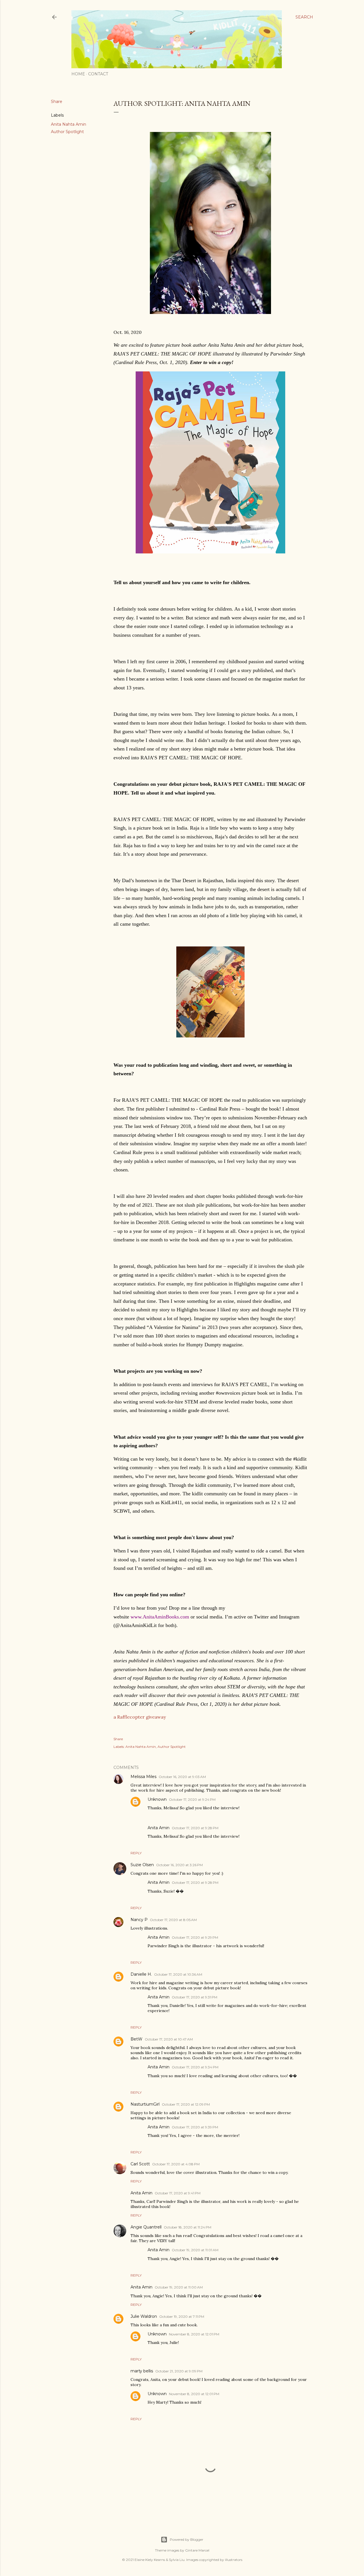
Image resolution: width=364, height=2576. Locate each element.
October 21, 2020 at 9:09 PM (179, 2371)
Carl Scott (140, 2164)
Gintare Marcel (197, 2550)
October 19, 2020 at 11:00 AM (179, 2287)
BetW (136, 2039)
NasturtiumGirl (145, 2104)
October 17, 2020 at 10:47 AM (169, 2039)
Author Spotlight (67, 132)
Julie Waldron (144, 2316)
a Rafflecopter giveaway (140, 1717)
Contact (98, 74)
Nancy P (139, 1920)
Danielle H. (141, 1974)
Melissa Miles (143, 1777)
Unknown (157, 1799)
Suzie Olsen (142, 1865)
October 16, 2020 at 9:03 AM (182, 1777)
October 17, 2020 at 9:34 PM (195, 2067)
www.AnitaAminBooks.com (160, 1617)
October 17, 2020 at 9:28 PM (195, 1828)
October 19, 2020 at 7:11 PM (182, 2316)
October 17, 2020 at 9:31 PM (195, 1997)
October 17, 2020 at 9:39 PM (195, 2127)
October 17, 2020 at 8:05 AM (173, 1920)
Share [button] (57, 102)
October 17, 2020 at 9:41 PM (178, 2193)
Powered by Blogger (187, 2539)
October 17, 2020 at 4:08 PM (176, 2164)
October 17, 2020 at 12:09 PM (186, 2104)
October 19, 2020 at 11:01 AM (195, 2250)
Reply (136, 1853)
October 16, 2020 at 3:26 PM (179, 1865)
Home (78, 74)
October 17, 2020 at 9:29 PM (195, 1937)
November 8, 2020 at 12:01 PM (194, 2334)
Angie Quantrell (146, 2227)
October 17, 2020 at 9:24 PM (192, 1799)
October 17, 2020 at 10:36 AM (178, 1974)
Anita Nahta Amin (69, 124)
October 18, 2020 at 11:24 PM (188, 2227)
